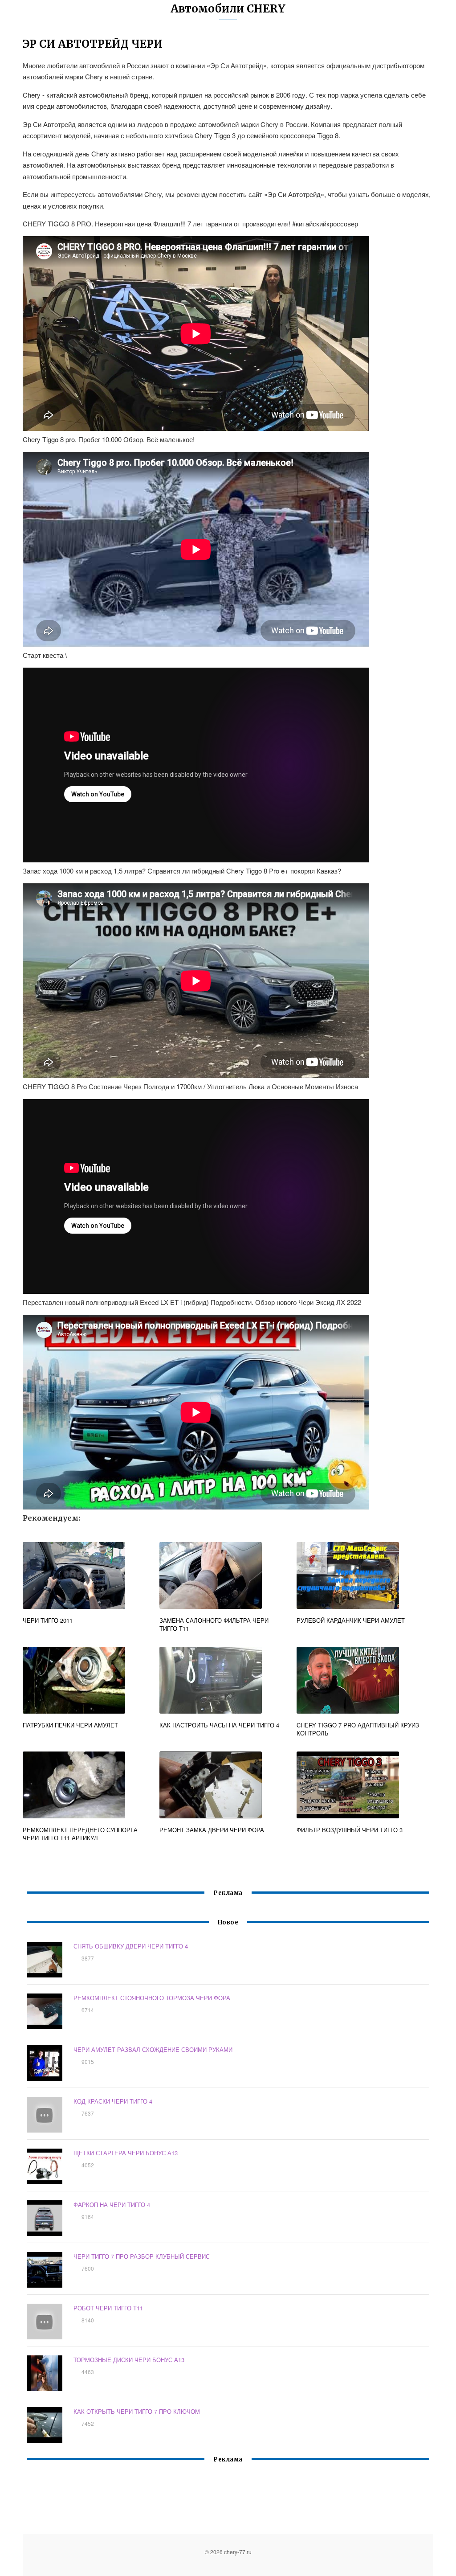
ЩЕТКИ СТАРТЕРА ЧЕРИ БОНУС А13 (126, 2153)
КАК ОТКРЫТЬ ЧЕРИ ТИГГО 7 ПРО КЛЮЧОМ (137, 2411)
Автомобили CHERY (228, 9)
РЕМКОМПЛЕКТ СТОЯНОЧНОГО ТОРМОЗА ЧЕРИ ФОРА (152, 1998)
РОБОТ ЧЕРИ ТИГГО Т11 (108, 2308)
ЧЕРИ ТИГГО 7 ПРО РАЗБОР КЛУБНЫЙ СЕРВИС (142, 2256)
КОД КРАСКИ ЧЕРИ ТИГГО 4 (113, 2101)
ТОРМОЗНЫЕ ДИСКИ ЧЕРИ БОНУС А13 (129, 2360)
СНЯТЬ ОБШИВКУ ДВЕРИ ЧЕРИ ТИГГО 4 (131, 1946)
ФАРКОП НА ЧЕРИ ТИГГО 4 (112, 2205)
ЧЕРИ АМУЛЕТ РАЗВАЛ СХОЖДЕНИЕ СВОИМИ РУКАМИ (153, 2049)
